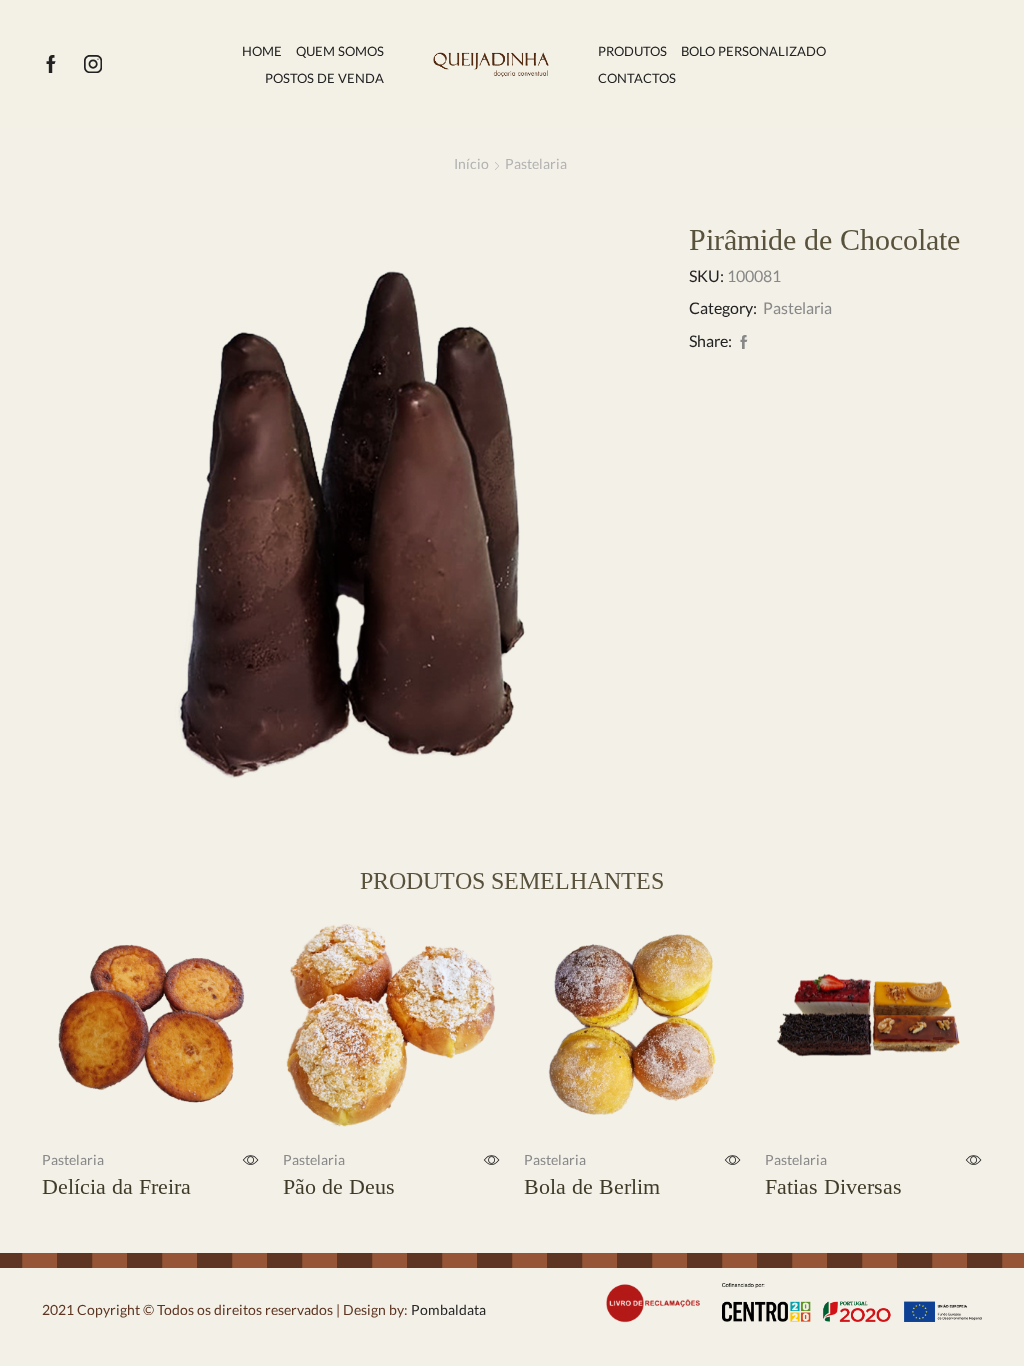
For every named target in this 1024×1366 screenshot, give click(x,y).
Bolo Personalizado (753, 51)
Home (262, 51)
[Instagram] (93, 65)
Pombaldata (447, 1309)
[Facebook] (51, 65)
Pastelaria (536, 163)
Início (471, 163)
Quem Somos (340, 51)
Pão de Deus (339, 1186)
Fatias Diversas (833, 1186)
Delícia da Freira (116, 1186)
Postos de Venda (324, 78)
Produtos (632, 51)
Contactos (637, 78)
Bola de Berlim (592, 1186)
